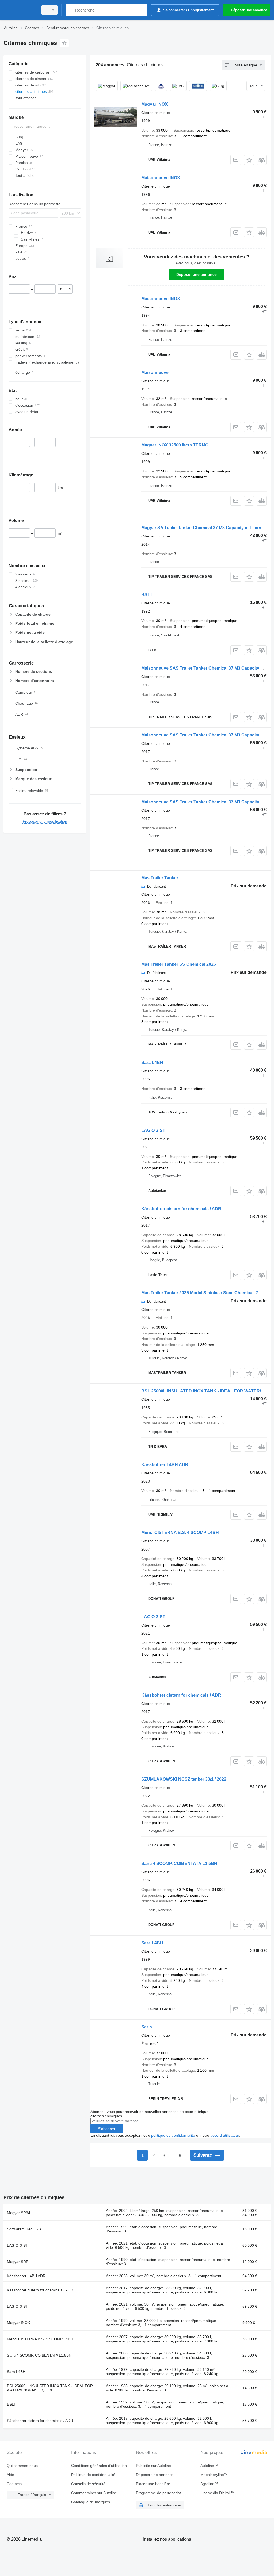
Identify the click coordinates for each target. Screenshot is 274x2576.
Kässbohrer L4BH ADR (165, 1465)
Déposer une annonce (197, 274)
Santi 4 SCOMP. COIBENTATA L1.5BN (179, 1863)
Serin (147, 2027)
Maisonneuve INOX (161, 178)
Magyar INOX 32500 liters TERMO (175, 445)
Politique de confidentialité (93, 2475)
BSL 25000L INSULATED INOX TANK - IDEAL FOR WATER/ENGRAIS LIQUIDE (50, 2388)
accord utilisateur (225, 2135)
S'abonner (107, 2129)
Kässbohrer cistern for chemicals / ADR (181, 1209)
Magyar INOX (155, 104)
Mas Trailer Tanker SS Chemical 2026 (179, 964)
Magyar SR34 (19, 2213)
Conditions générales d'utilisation (99, 2466)
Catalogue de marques (91, 2502)
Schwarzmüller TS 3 (24, 2229)
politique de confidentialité (173, 2135)
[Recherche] (71, 10)
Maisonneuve (155, 373)
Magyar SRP (18, 2262)
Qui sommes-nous (22, 2466)
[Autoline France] (20, 10)
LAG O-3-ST (153, 1130)
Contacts (14, 2484)
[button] (249, 160)
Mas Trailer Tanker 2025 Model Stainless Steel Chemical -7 (200, 1293)
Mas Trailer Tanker (160, 878)
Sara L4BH (152, 1062)
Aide (10, 2475)
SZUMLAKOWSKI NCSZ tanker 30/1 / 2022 (184, 1779)
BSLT (147, 595)
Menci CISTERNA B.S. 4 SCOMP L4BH (180, 1533)
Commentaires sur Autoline (94, 2493)
